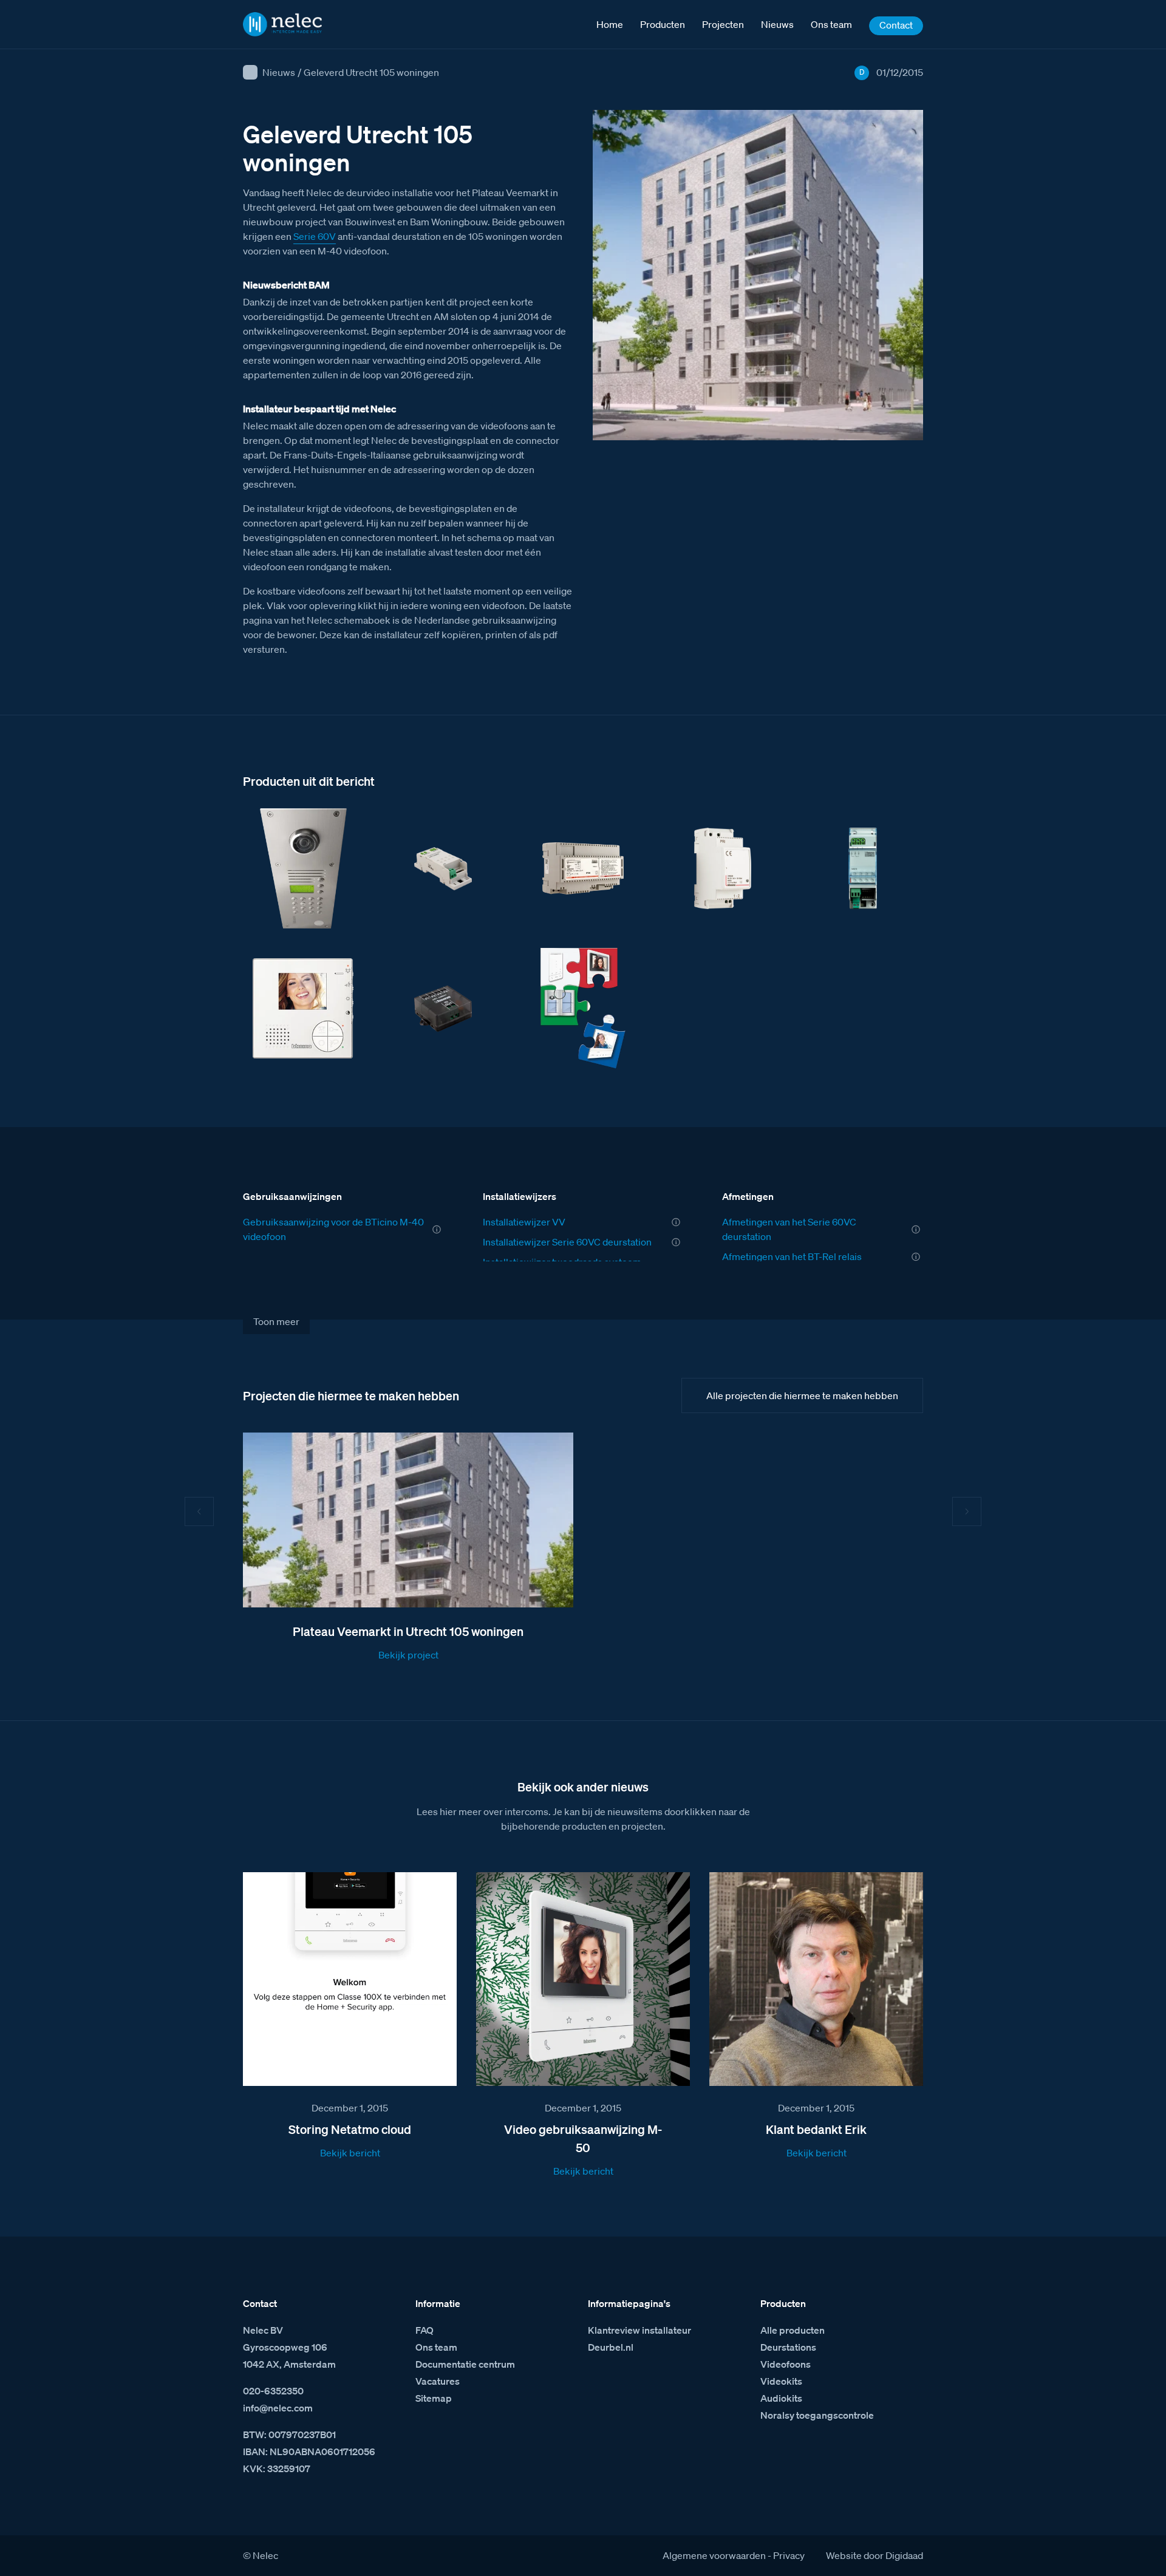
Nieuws (279, 72)
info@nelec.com (278, 2408)
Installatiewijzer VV (524, 1222)
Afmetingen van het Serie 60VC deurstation (789, 1229)
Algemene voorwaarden (714, 2555)
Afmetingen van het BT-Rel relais (792, 1256)
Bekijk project (408, 1655)
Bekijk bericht (350, 2153)
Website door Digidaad (874, 2555)
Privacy (789, 2555)
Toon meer (276, 1321)
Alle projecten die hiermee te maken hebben (802, 1395)
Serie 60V (315, 236)
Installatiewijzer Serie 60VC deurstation (567, 1242)
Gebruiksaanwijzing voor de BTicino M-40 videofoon (333, 1229)
